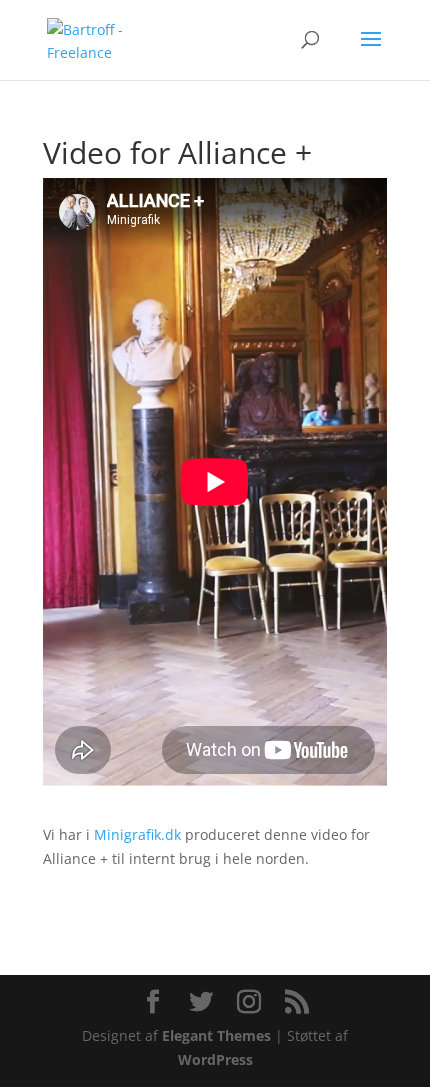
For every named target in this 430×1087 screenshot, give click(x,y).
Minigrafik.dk (137, 834)
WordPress (215, 1059)
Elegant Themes (216, 1035)
